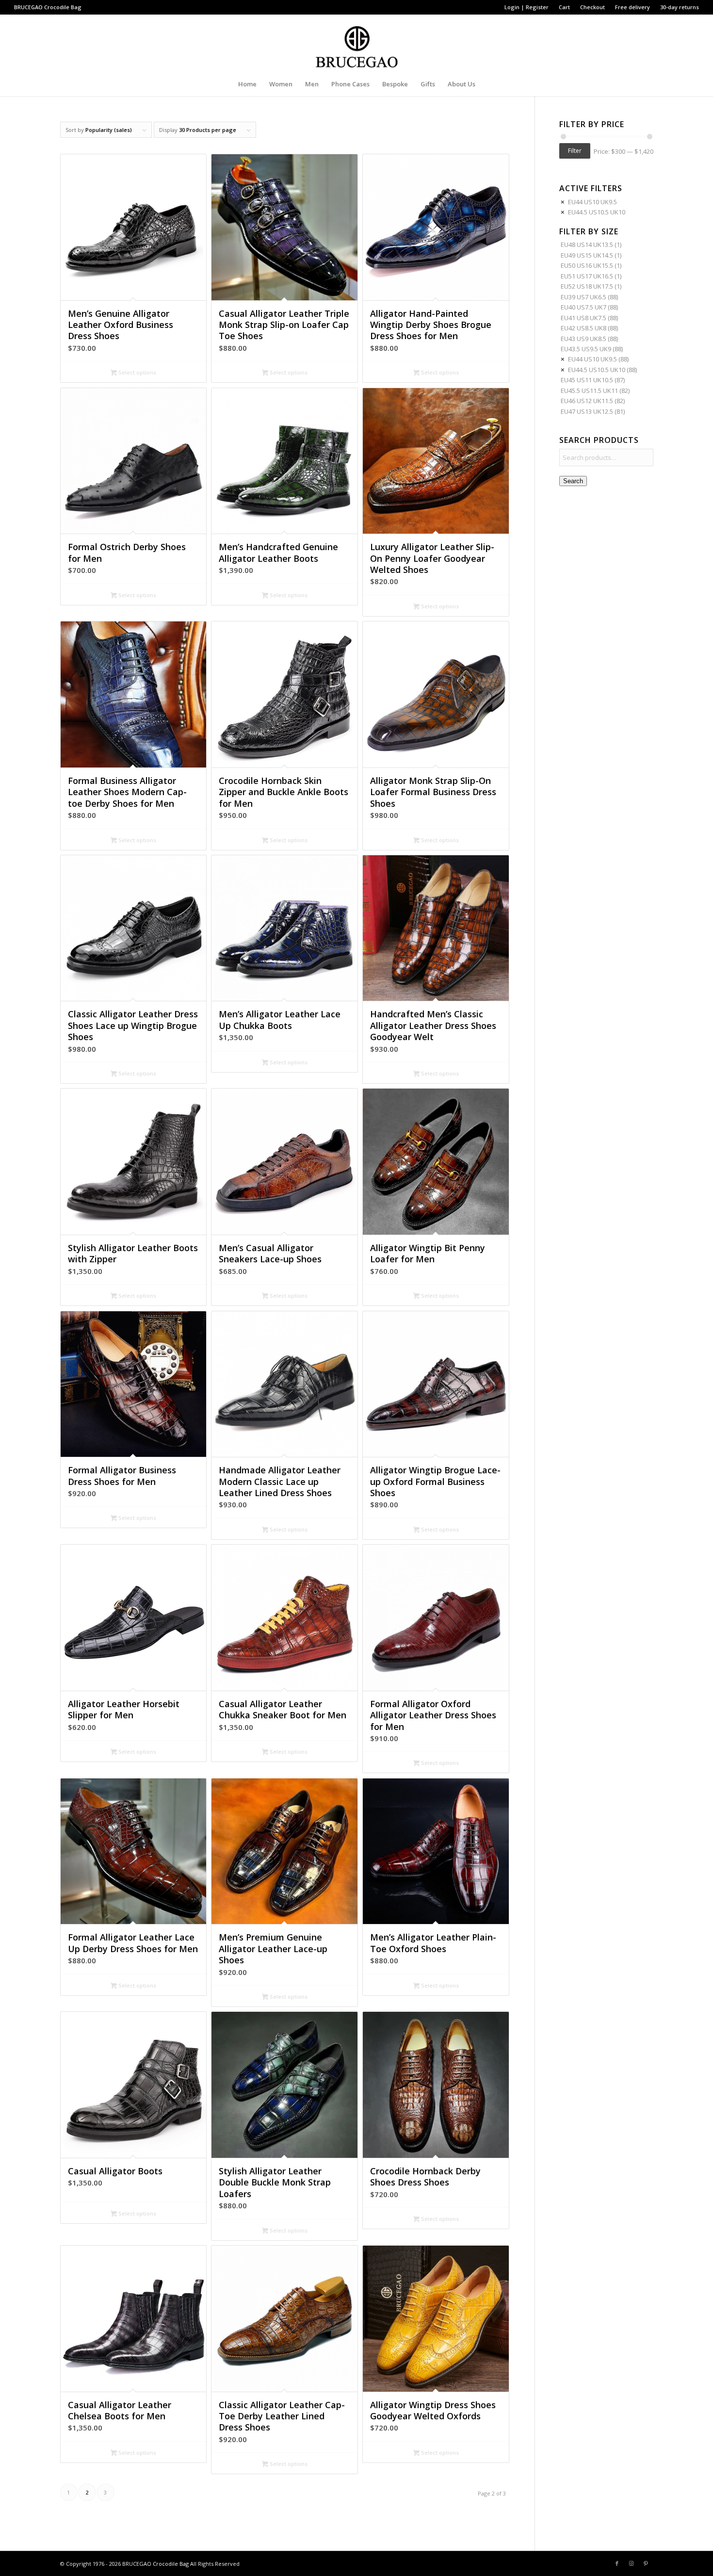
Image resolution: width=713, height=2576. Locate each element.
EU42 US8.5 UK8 (583, 328)
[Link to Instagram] (632, 2563)
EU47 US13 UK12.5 (587, 411)
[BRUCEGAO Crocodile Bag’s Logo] (357, 43)
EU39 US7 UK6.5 (583, 297)
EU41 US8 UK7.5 (583, 318)
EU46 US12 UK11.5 (587, 401)
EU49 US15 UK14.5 (587, 255)
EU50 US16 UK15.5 (587, 265)
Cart (564, 7)
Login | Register (527, 7)
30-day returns (680, 7)
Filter (575, 151)
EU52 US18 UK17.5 (587, 286)
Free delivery (632, 7)
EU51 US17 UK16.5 (587, 276)
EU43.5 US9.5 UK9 (586, 349)
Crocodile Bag (63, 7)
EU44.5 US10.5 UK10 (597, 212)
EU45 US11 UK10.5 (587, 380)
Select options (137, 372)
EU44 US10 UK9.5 (592, 202)
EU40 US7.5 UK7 (583, 307)
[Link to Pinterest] (646, 2563)
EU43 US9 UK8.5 (583, 339)
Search (573, 481)
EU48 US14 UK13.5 (587, 245)
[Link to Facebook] (617, 2563)
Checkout (592, 7)
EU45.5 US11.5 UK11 (589, 391)
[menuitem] (527, 7)
